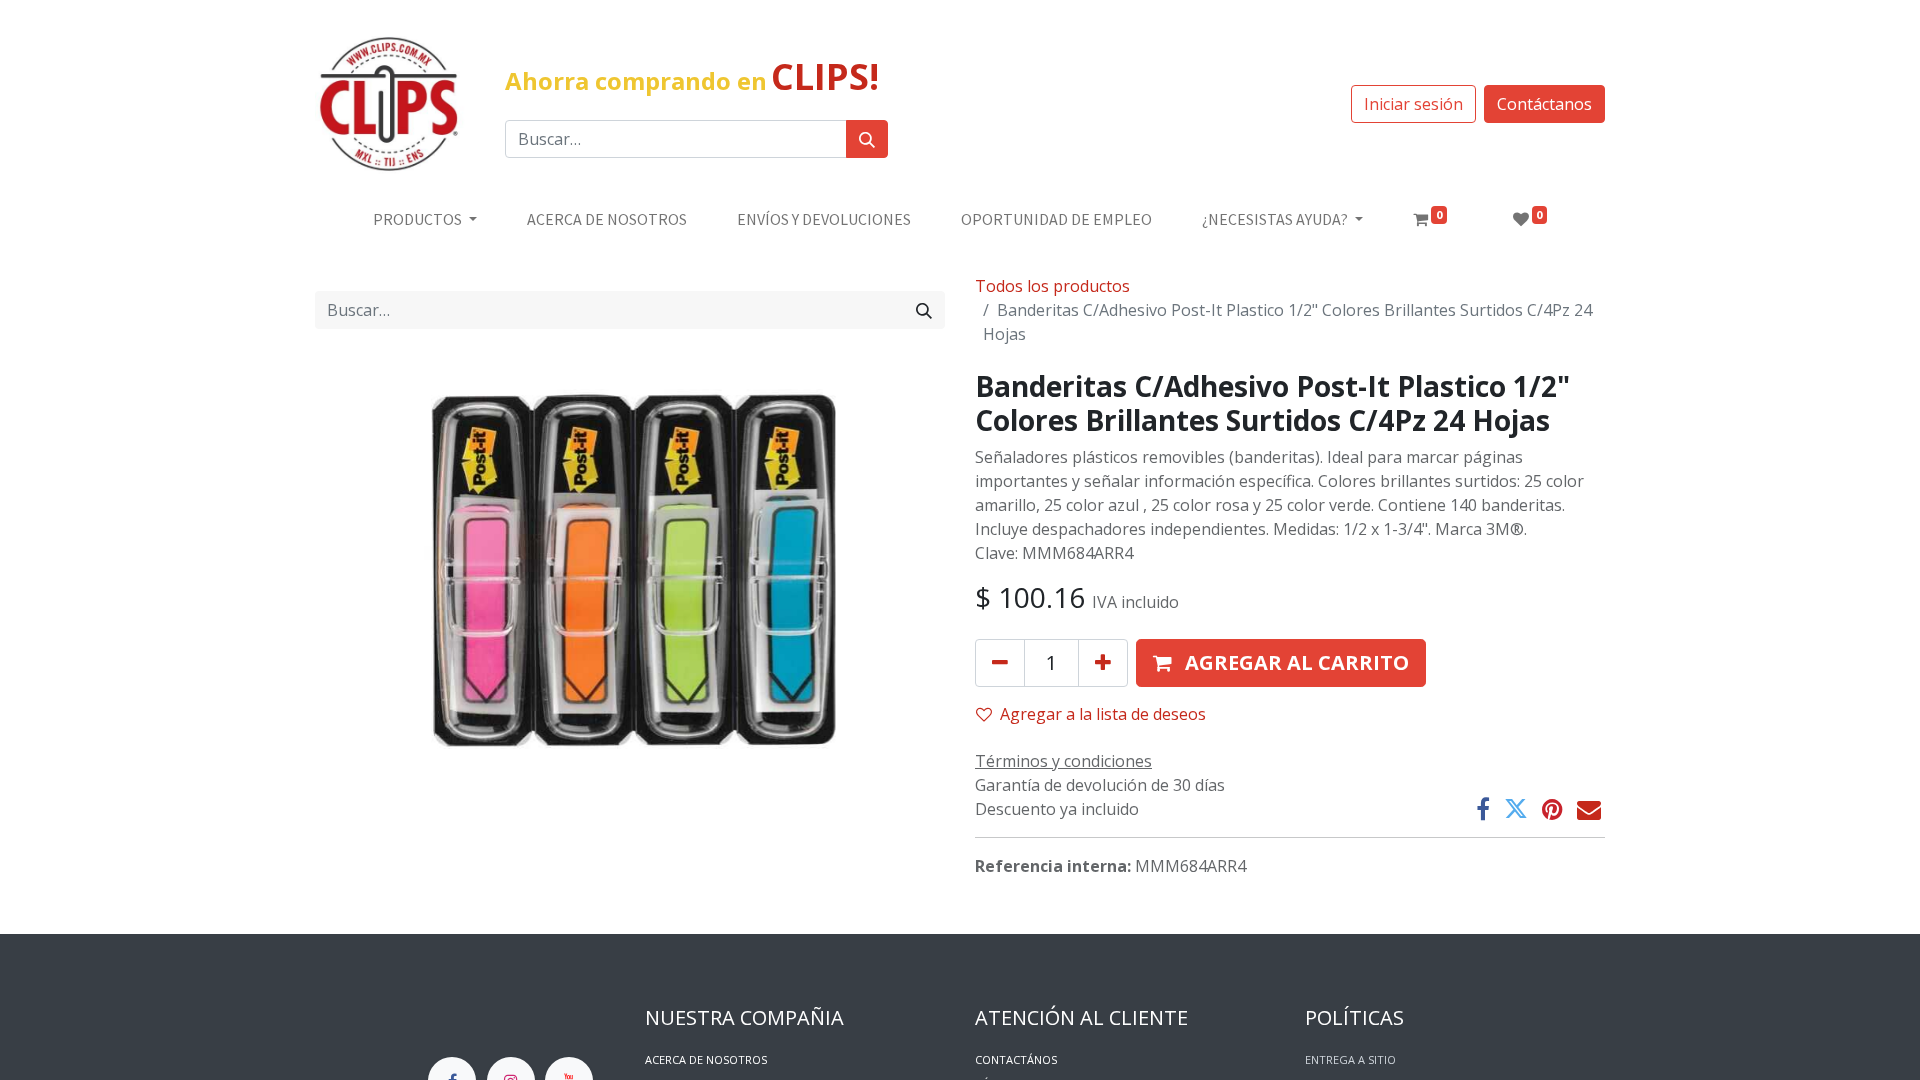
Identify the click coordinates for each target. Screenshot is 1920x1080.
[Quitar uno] (1000, 663)
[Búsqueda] (867, 139)
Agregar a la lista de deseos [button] (1103, 714)
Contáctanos (1544, 104)
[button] (1281, 663)
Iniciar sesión (1413, 104)
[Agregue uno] (1103, 663)
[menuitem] (607, 219)
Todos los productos (1052, 286)
